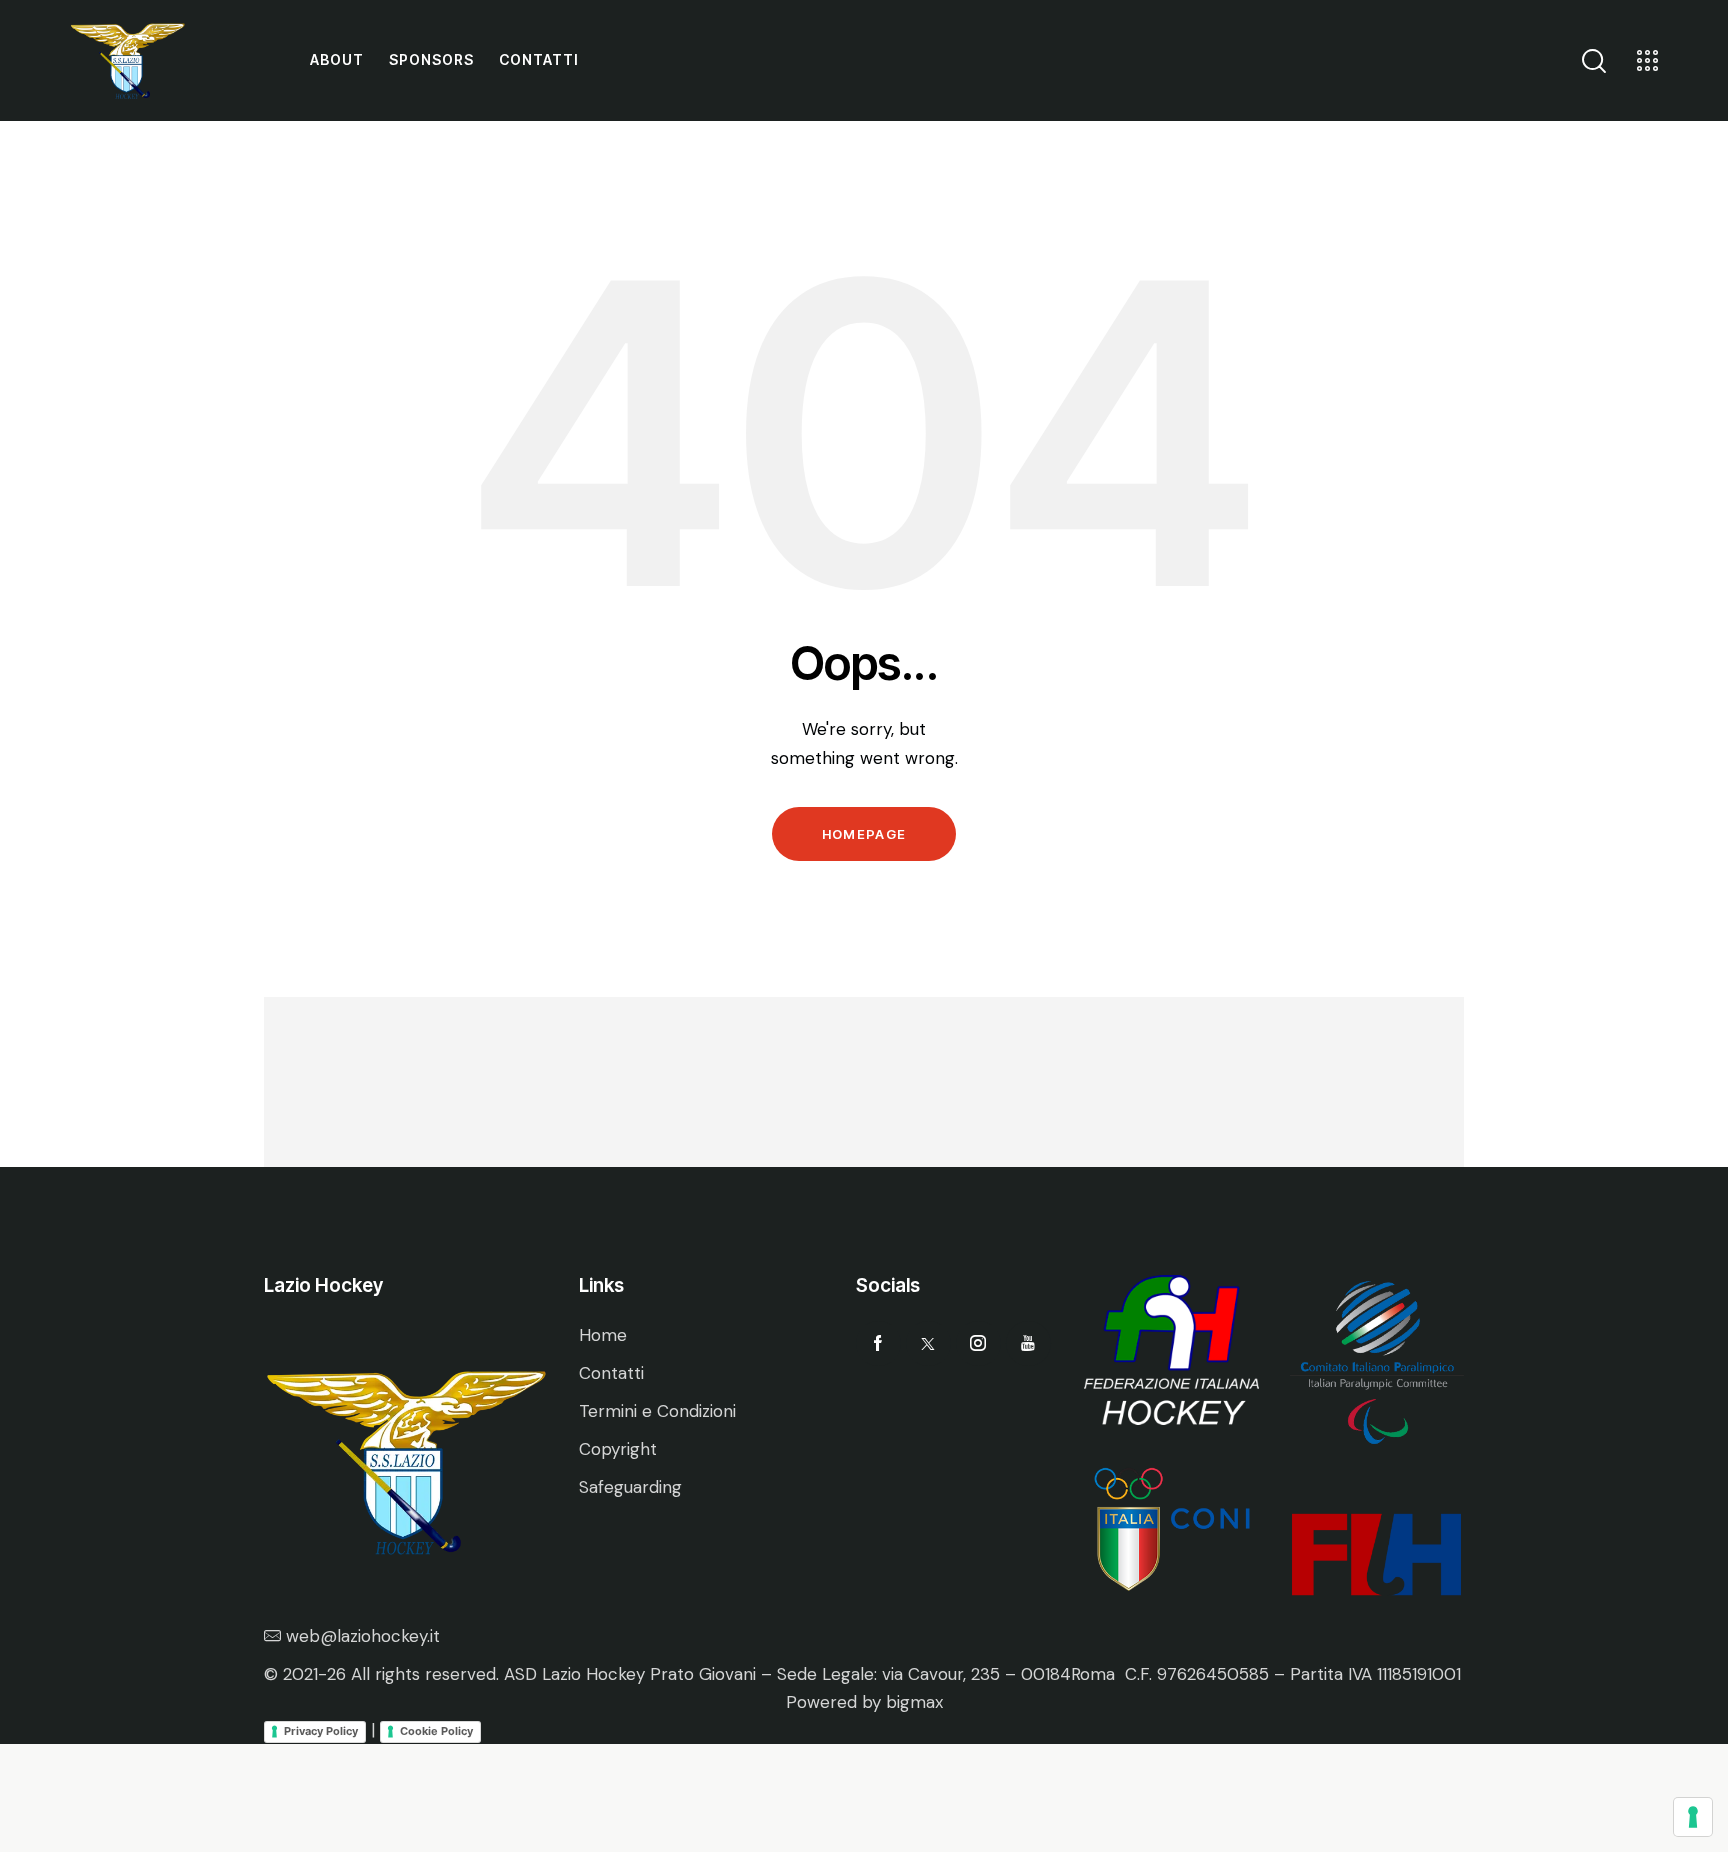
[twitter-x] (928, 1343)
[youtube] (1028, 1343)
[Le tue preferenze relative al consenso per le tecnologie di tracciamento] (1693, 1817)
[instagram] (978, 1343)
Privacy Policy (321, 1731)
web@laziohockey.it (363, 1636)
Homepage (864, 834)
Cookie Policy (436, 1731)
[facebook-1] (878, 1343)
